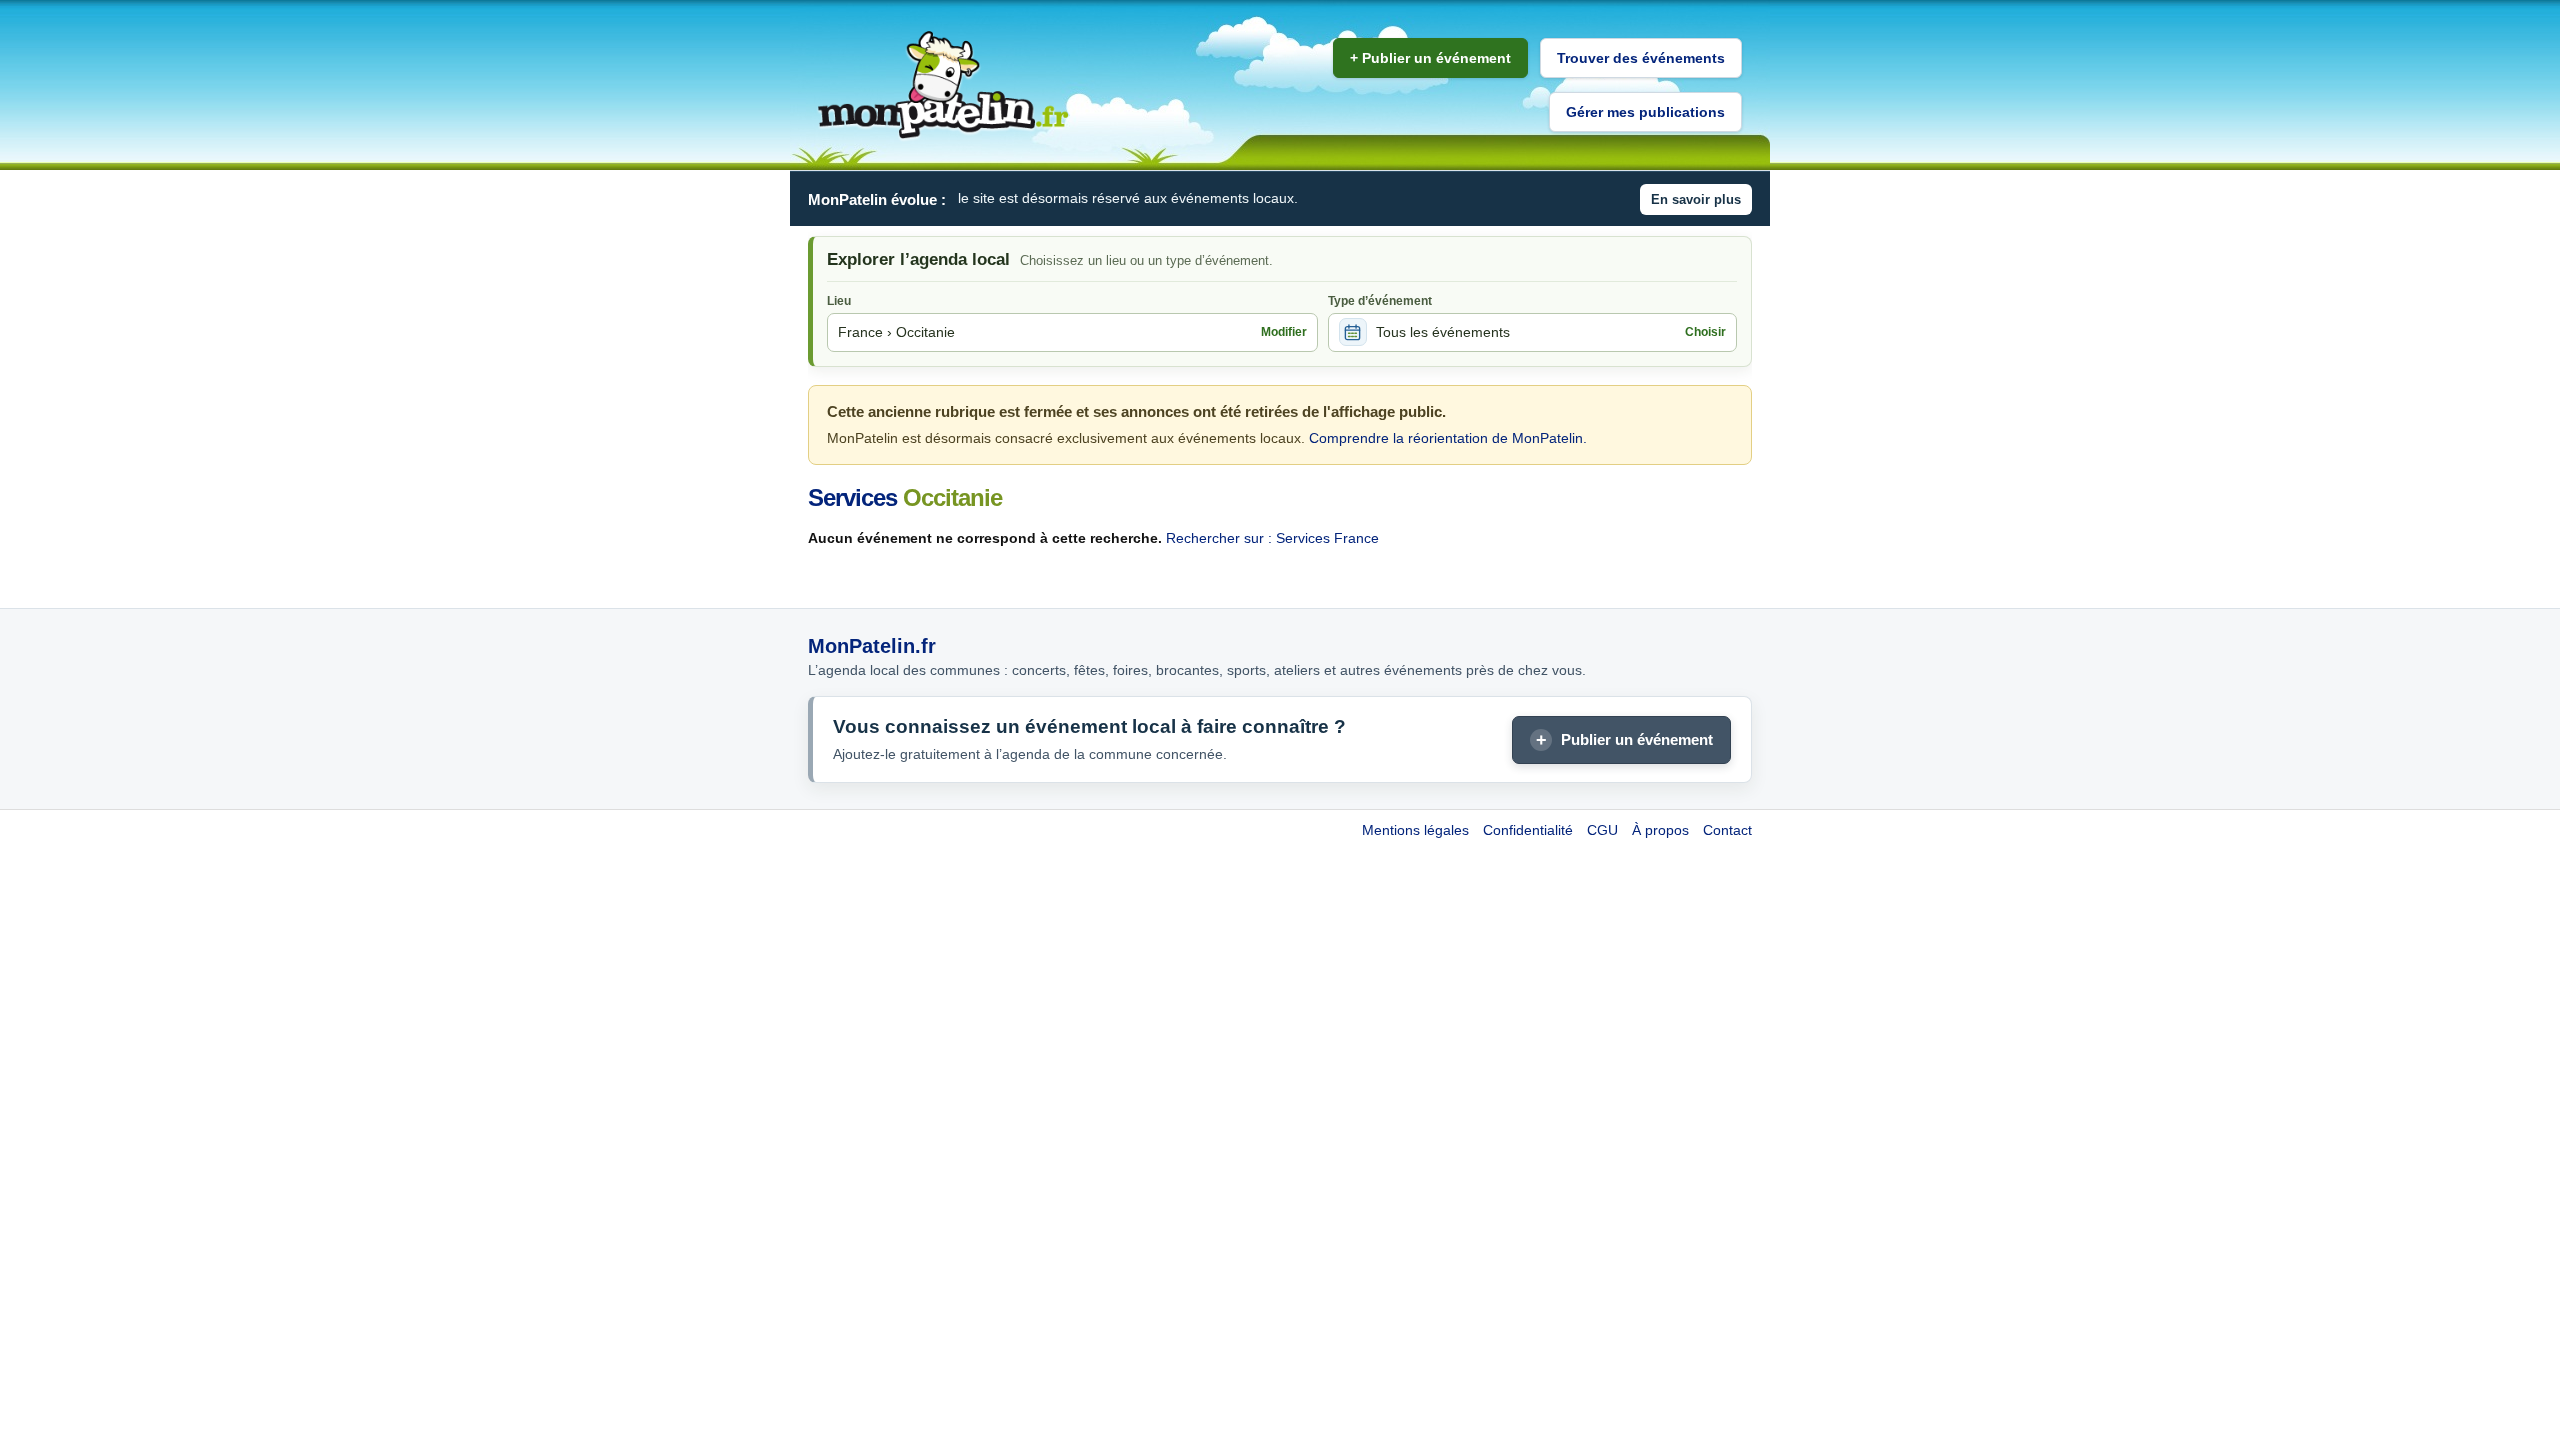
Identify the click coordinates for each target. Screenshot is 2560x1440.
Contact (1727, 830)
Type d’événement (1380, 301)
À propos (1660, 830)
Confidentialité (1528, 830)
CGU (1602, 830)
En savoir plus (1696, 199)
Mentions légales (1415, 830)
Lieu (839, 301)
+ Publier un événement (1430, 58)
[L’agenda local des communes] (943, 85)
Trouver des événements (1641, 58)
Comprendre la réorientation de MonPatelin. (1448, 438)
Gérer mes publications (1645, 112)
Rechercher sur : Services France (1272, 538)
